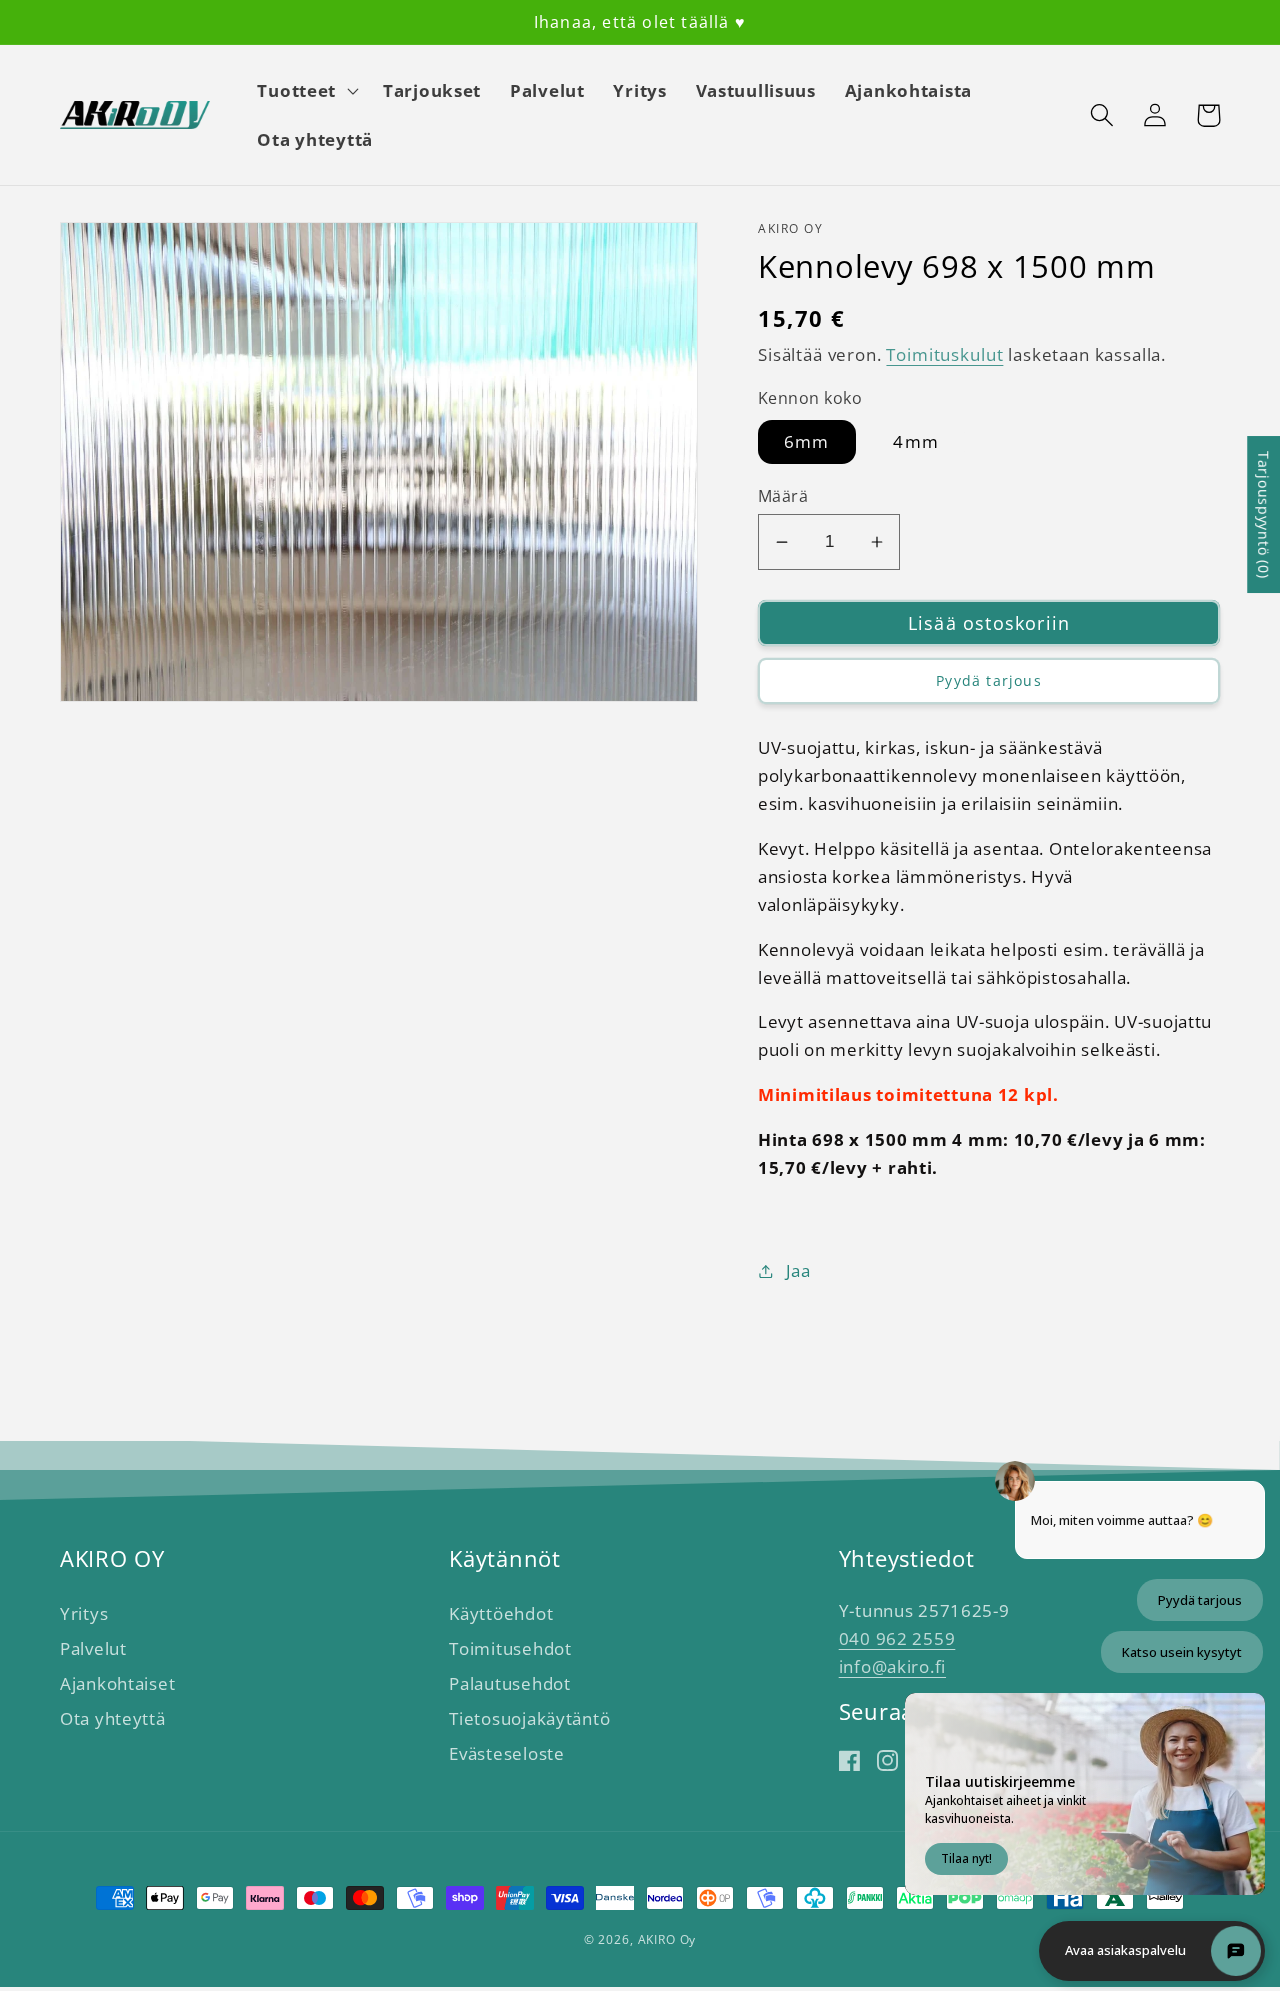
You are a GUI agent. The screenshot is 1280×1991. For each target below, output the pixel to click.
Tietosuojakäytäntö (529, 1718)
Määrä (783, 496)
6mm (807, 441)
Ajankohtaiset (117, 1683)
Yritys (84, 1613)
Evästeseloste (506, 1753)
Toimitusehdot (510, 1648)
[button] (306, 90)
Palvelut (93, 1648)
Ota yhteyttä (113, 1718)
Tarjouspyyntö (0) (1263, 514)
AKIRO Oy (667, 1939)
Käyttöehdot (501, 1613)
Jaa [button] (798, 1270)
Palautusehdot (509, 1683)
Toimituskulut (944, 354)
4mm (916, 441)
